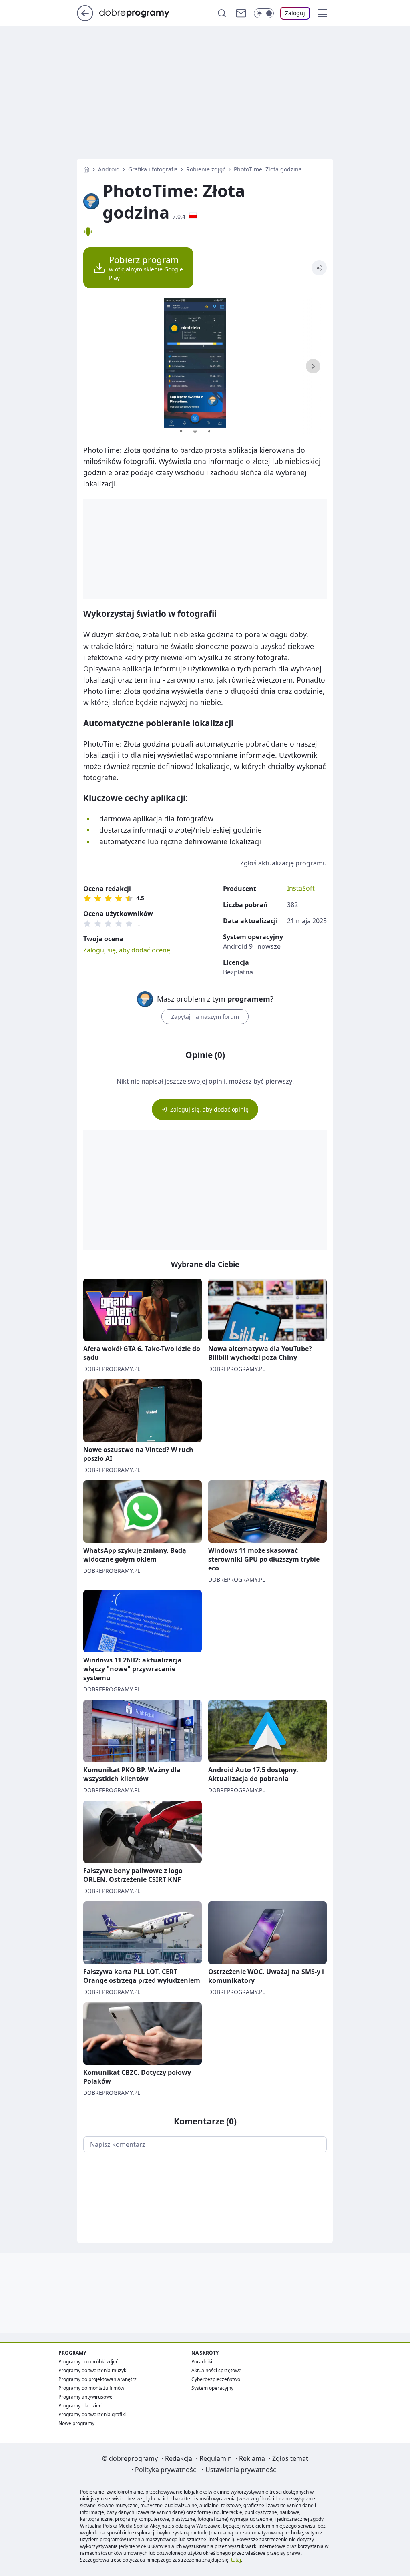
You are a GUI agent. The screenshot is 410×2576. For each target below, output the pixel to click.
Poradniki (202, 2362)
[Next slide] (313, 366)
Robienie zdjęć (206, 169)
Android (109, 169)
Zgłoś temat (290, 2458)
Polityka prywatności (166, 2470)
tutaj (236, 2560)
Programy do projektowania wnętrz (97, 2379)
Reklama (252, 2458)
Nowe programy (76, 2423)
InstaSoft (301, 888)
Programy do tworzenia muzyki (93, 2370)
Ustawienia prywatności (242, 2470)
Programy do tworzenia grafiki (92, 2414)
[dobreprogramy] (141, 12)
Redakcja (179, 2458)
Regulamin (216, 2458)
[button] (322, 13)
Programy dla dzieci (80, 2406)
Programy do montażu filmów (91, 2388)
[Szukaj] (222, 13)
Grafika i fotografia (153, 169)
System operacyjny (212, 2388)
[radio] (87, 898)
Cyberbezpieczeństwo (216, 2379)
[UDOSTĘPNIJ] (319, 268)
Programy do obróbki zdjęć (88, 2362)
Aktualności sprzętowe (216, 2370)
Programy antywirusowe (85, 2397)
